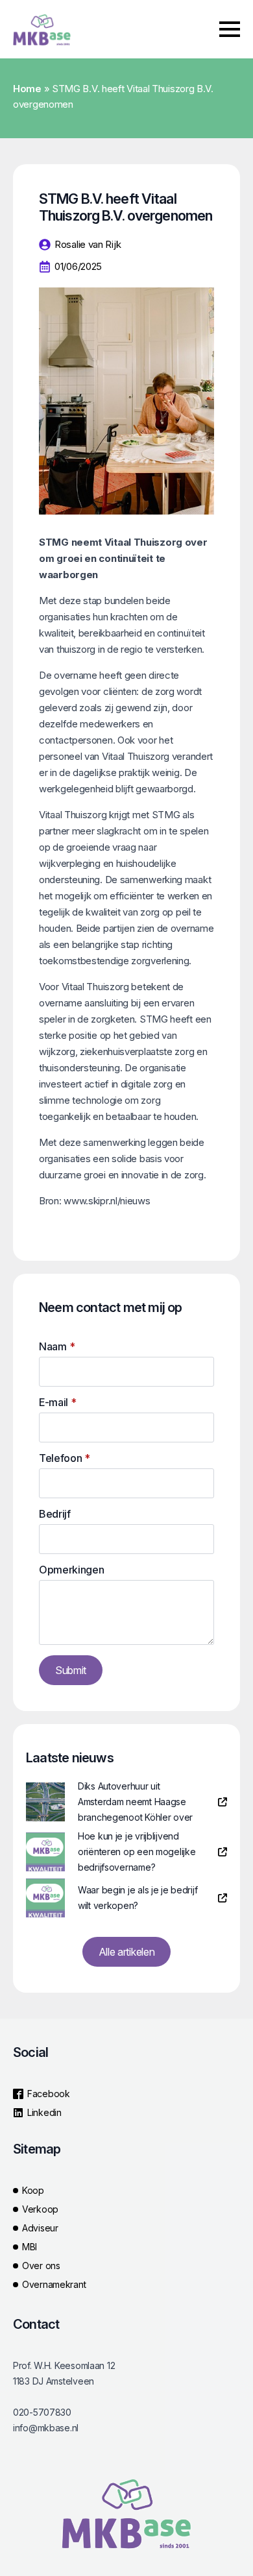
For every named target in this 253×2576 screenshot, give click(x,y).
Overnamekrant (54, 2284)
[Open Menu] (230, 29)
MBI (30, 2247)
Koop (33, 2190)
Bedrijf (55, 1514)
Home (27, 89)
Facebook (49, 2094)
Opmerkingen (71, 1570)
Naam (57, 1346)
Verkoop (40, 2209)
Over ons (41, 2266)
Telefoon (65, 1458)
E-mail (58, 1402)
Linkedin (44, 2112)
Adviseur (40, 2228)
